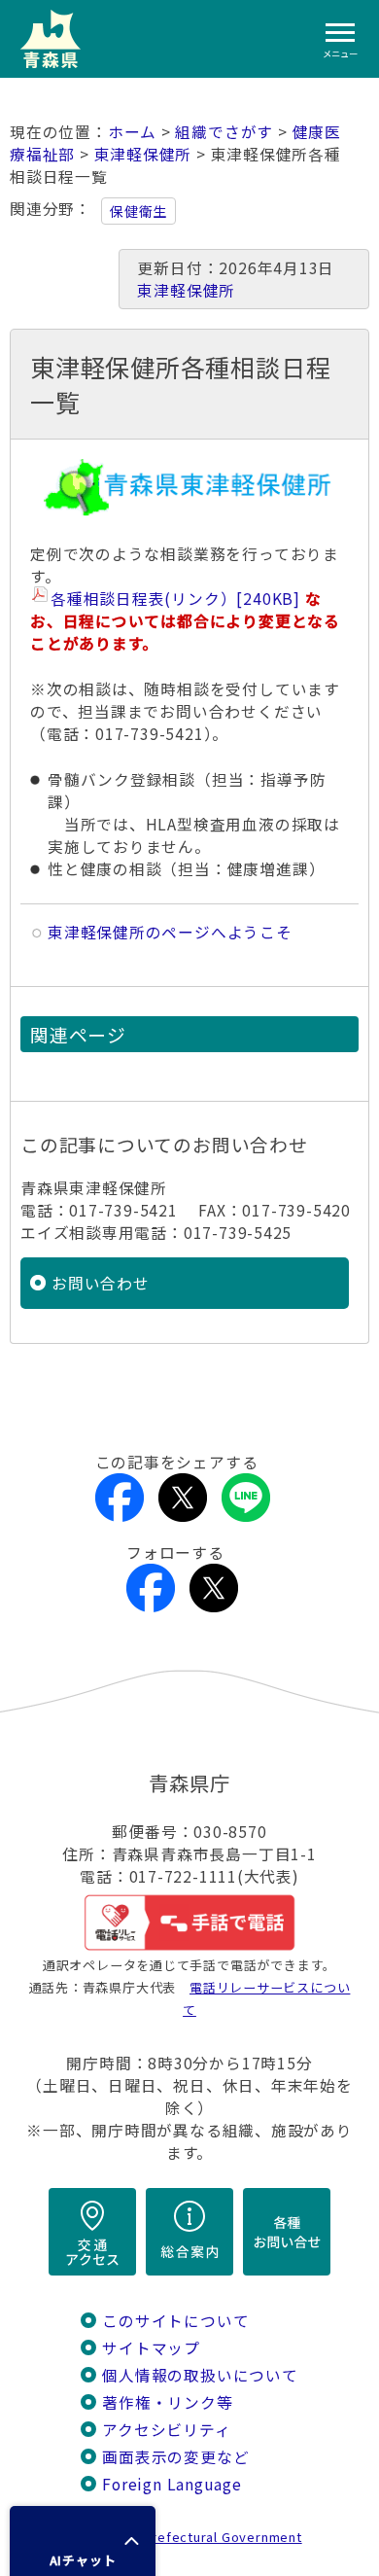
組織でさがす (224, 132)
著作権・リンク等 (167, 2402)
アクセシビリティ (166, 2430)
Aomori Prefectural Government (197, 2537)
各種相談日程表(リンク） (175, 599)
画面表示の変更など (175, 2457)
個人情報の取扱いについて (200, 2375)
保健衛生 (138, 211)
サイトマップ (151, 2348)
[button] (83, 2541)
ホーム (132, 132)
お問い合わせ (101, 1283)
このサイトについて (175, 2321)
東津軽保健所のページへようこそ (170, 932)
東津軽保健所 (143, 154)
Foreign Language (172, 2484)
